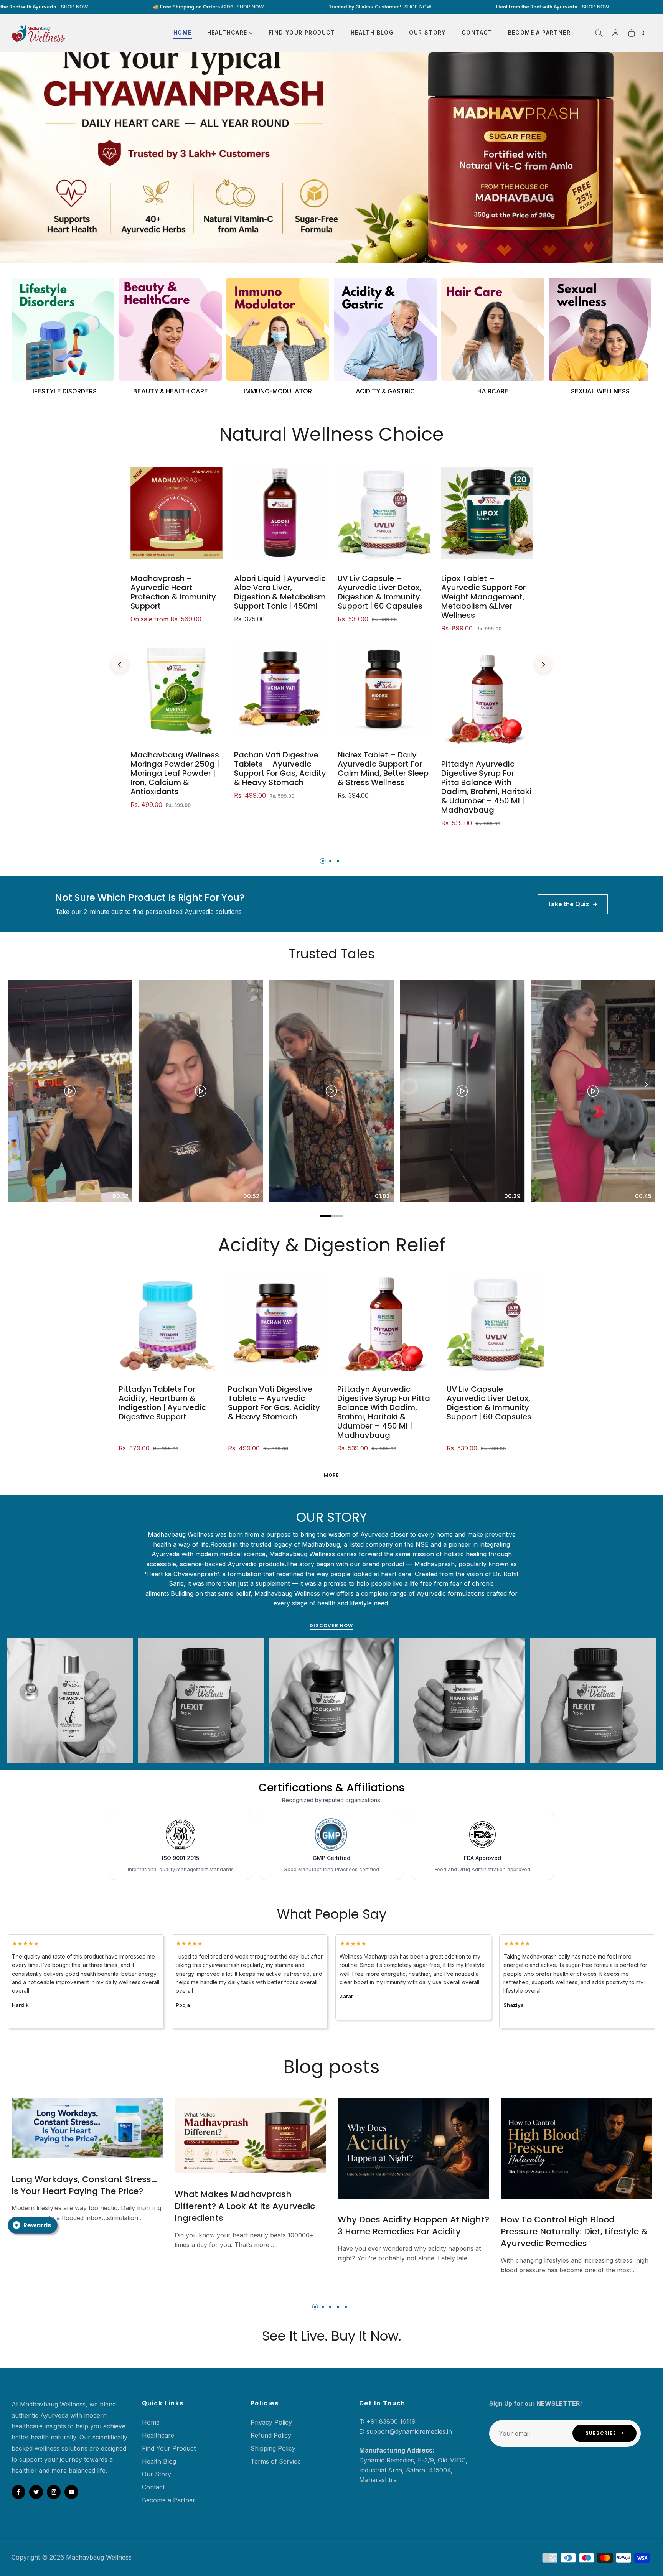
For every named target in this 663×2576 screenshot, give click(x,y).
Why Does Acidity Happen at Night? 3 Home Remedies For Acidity (413, 2225)
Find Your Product (169, 2448)
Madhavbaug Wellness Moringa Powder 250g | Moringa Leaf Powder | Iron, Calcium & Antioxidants (175, 773)
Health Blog (159, 2461)
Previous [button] (120, 665)
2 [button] (330, 861)
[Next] (646, 1085)
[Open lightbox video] (70, 1091)
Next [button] (543, 665)
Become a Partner (169, 2500)
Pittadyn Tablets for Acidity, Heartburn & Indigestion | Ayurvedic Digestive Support (162, 1403)
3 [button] (338, 861)
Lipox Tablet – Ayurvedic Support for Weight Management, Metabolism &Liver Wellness (483, 597)
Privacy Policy (271, 2422)
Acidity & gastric (385, 391)
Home (151, 2422)
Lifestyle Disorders (63, 391)
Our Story (157, 2474)
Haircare (493, 391)
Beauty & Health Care (171, 391)
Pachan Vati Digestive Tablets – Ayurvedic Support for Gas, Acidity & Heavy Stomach (280, 769)
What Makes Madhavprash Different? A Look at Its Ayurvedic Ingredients (245, 2206)
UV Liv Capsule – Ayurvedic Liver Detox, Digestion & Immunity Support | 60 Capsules (380, 592)
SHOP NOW (128, 7)
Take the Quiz (568, 904)
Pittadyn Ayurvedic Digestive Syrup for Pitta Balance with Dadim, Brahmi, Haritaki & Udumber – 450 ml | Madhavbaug (486, 787)
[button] (599, 33)
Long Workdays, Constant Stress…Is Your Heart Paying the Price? (84, 2185)
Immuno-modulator (278, 391)
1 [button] (323, 861)
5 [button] (346, 2307)
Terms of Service (276, 2461)
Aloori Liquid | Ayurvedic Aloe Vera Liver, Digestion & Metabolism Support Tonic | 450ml (280, 592)
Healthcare (158, 2435)
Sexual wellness (600, 391)
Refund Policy (271, 2435)
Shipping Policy (273, 2448)
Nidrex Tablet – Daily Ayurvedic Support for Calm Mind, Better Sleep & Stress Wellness (383, 769)
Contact (153, 2487)
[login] (615, 33)
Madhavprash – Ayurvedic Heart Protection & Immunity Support (173, 592)
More (332, 1475)
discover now (331, 1625)
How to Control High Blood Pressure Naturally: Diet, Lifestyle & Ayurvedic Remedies (574, 2231)
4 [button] (338, 2307)
